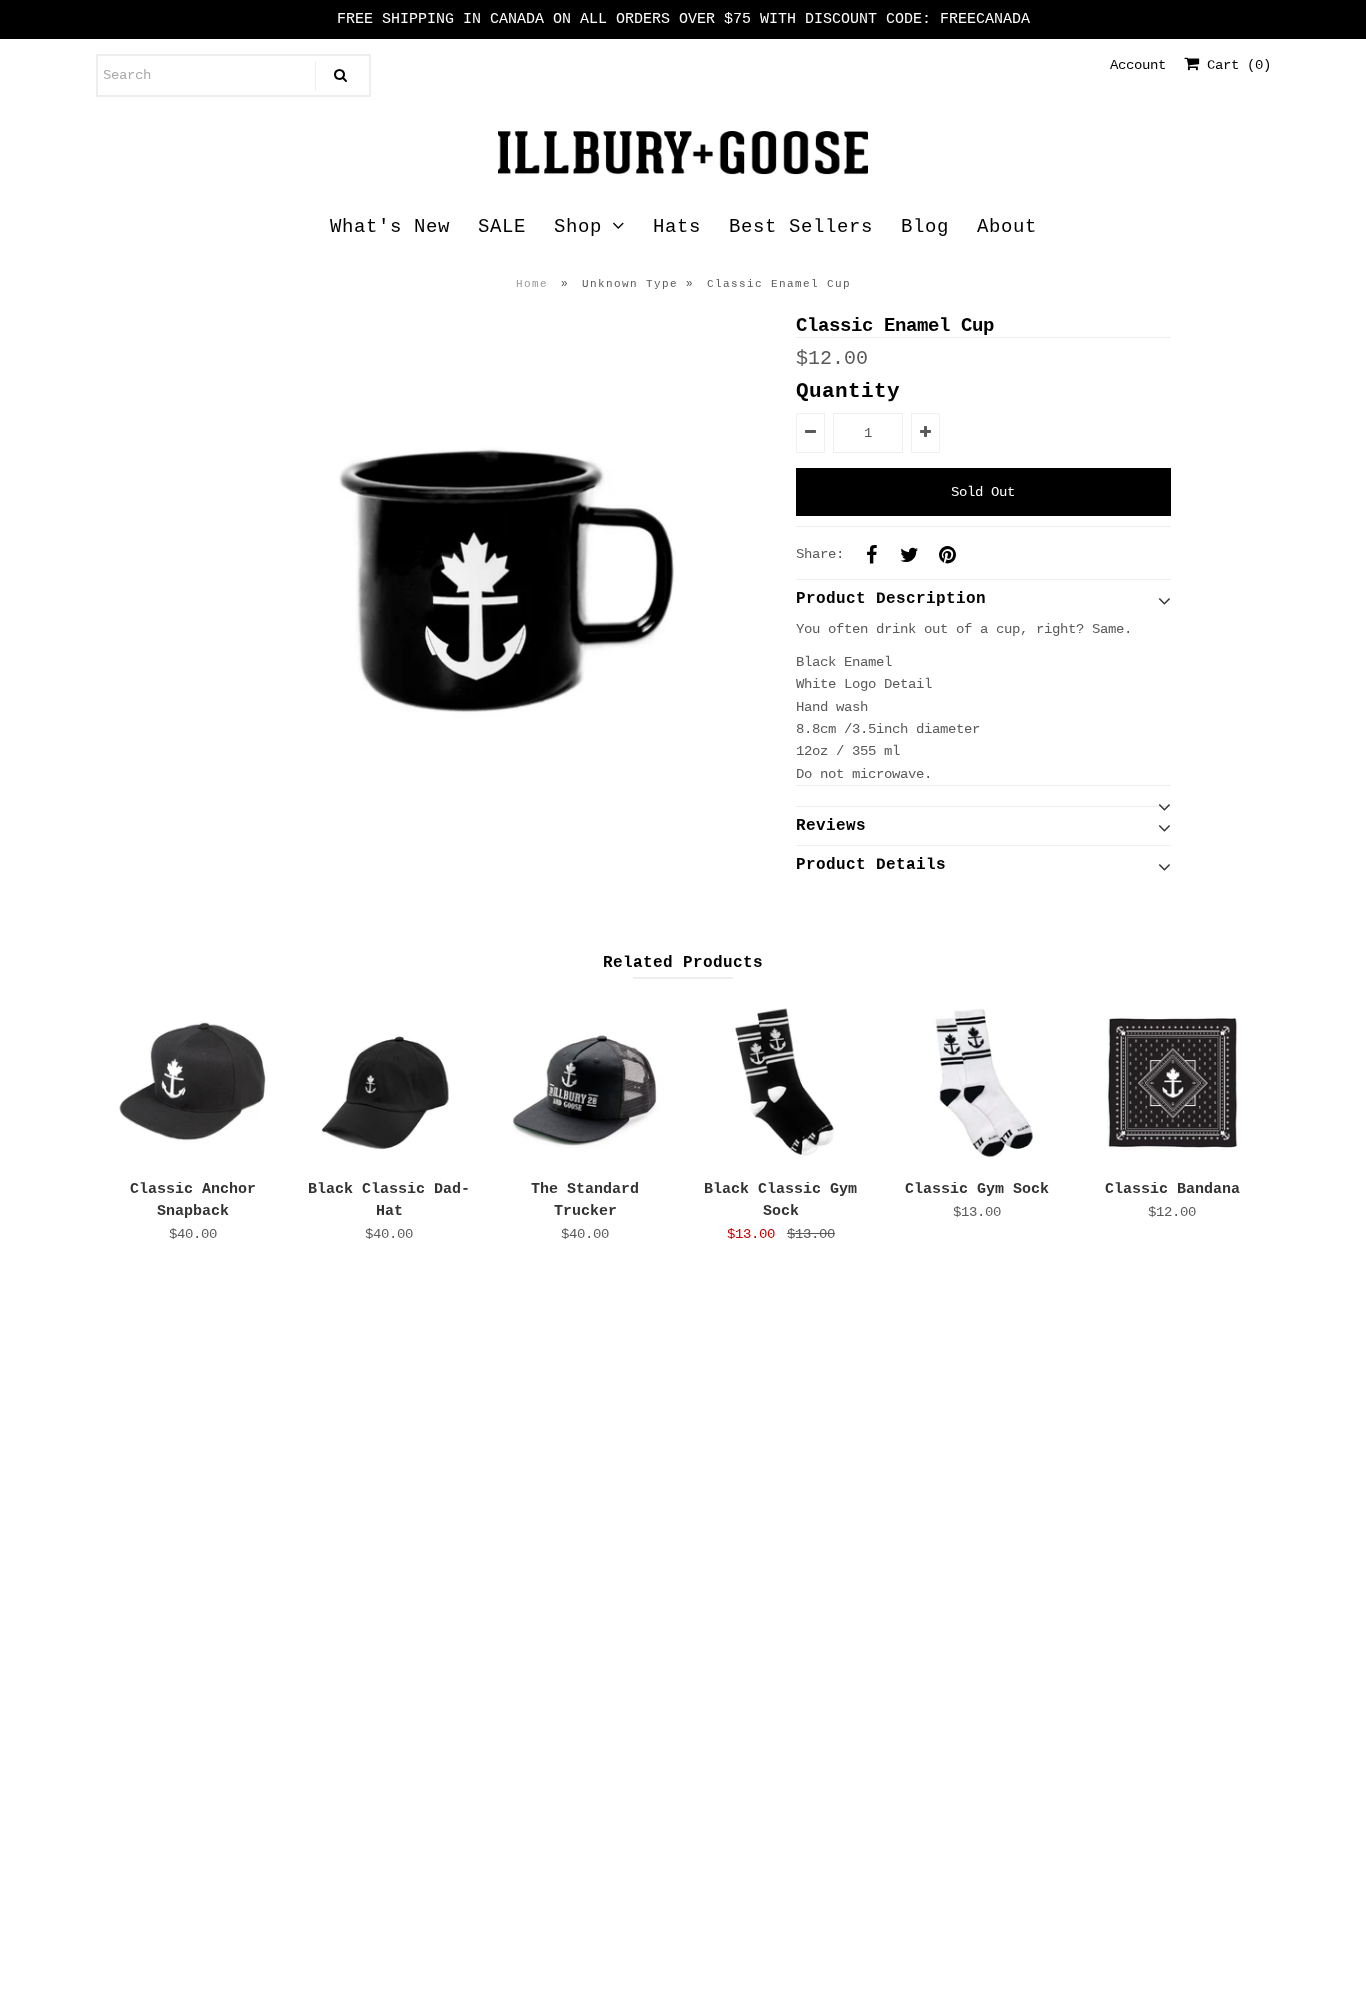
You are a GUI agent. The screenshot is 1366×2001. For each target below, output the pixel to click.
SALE (502, 227)
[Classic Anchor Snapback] (193, 1082)
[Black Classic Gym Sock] (780, 1082)
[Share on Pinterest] (948, 554)
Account (1138, 65)
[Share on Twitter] (910, 554)
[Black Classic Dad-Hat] (389, 1082)
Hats (677, 227)
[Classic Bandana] (1172, 1082)
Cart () (1235, 65)
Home (532, 284)
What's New (390, 227)
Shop (578, 227)
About (1007, 227)
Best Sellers (801, 227)
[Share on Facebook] (872, 554)
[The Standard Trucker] (584, 1082)
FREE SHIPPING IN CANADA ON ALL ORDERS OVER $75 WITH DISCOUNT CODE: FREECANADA (683, 19)
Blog (925, 227)
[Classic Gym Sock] (976, 1082)
